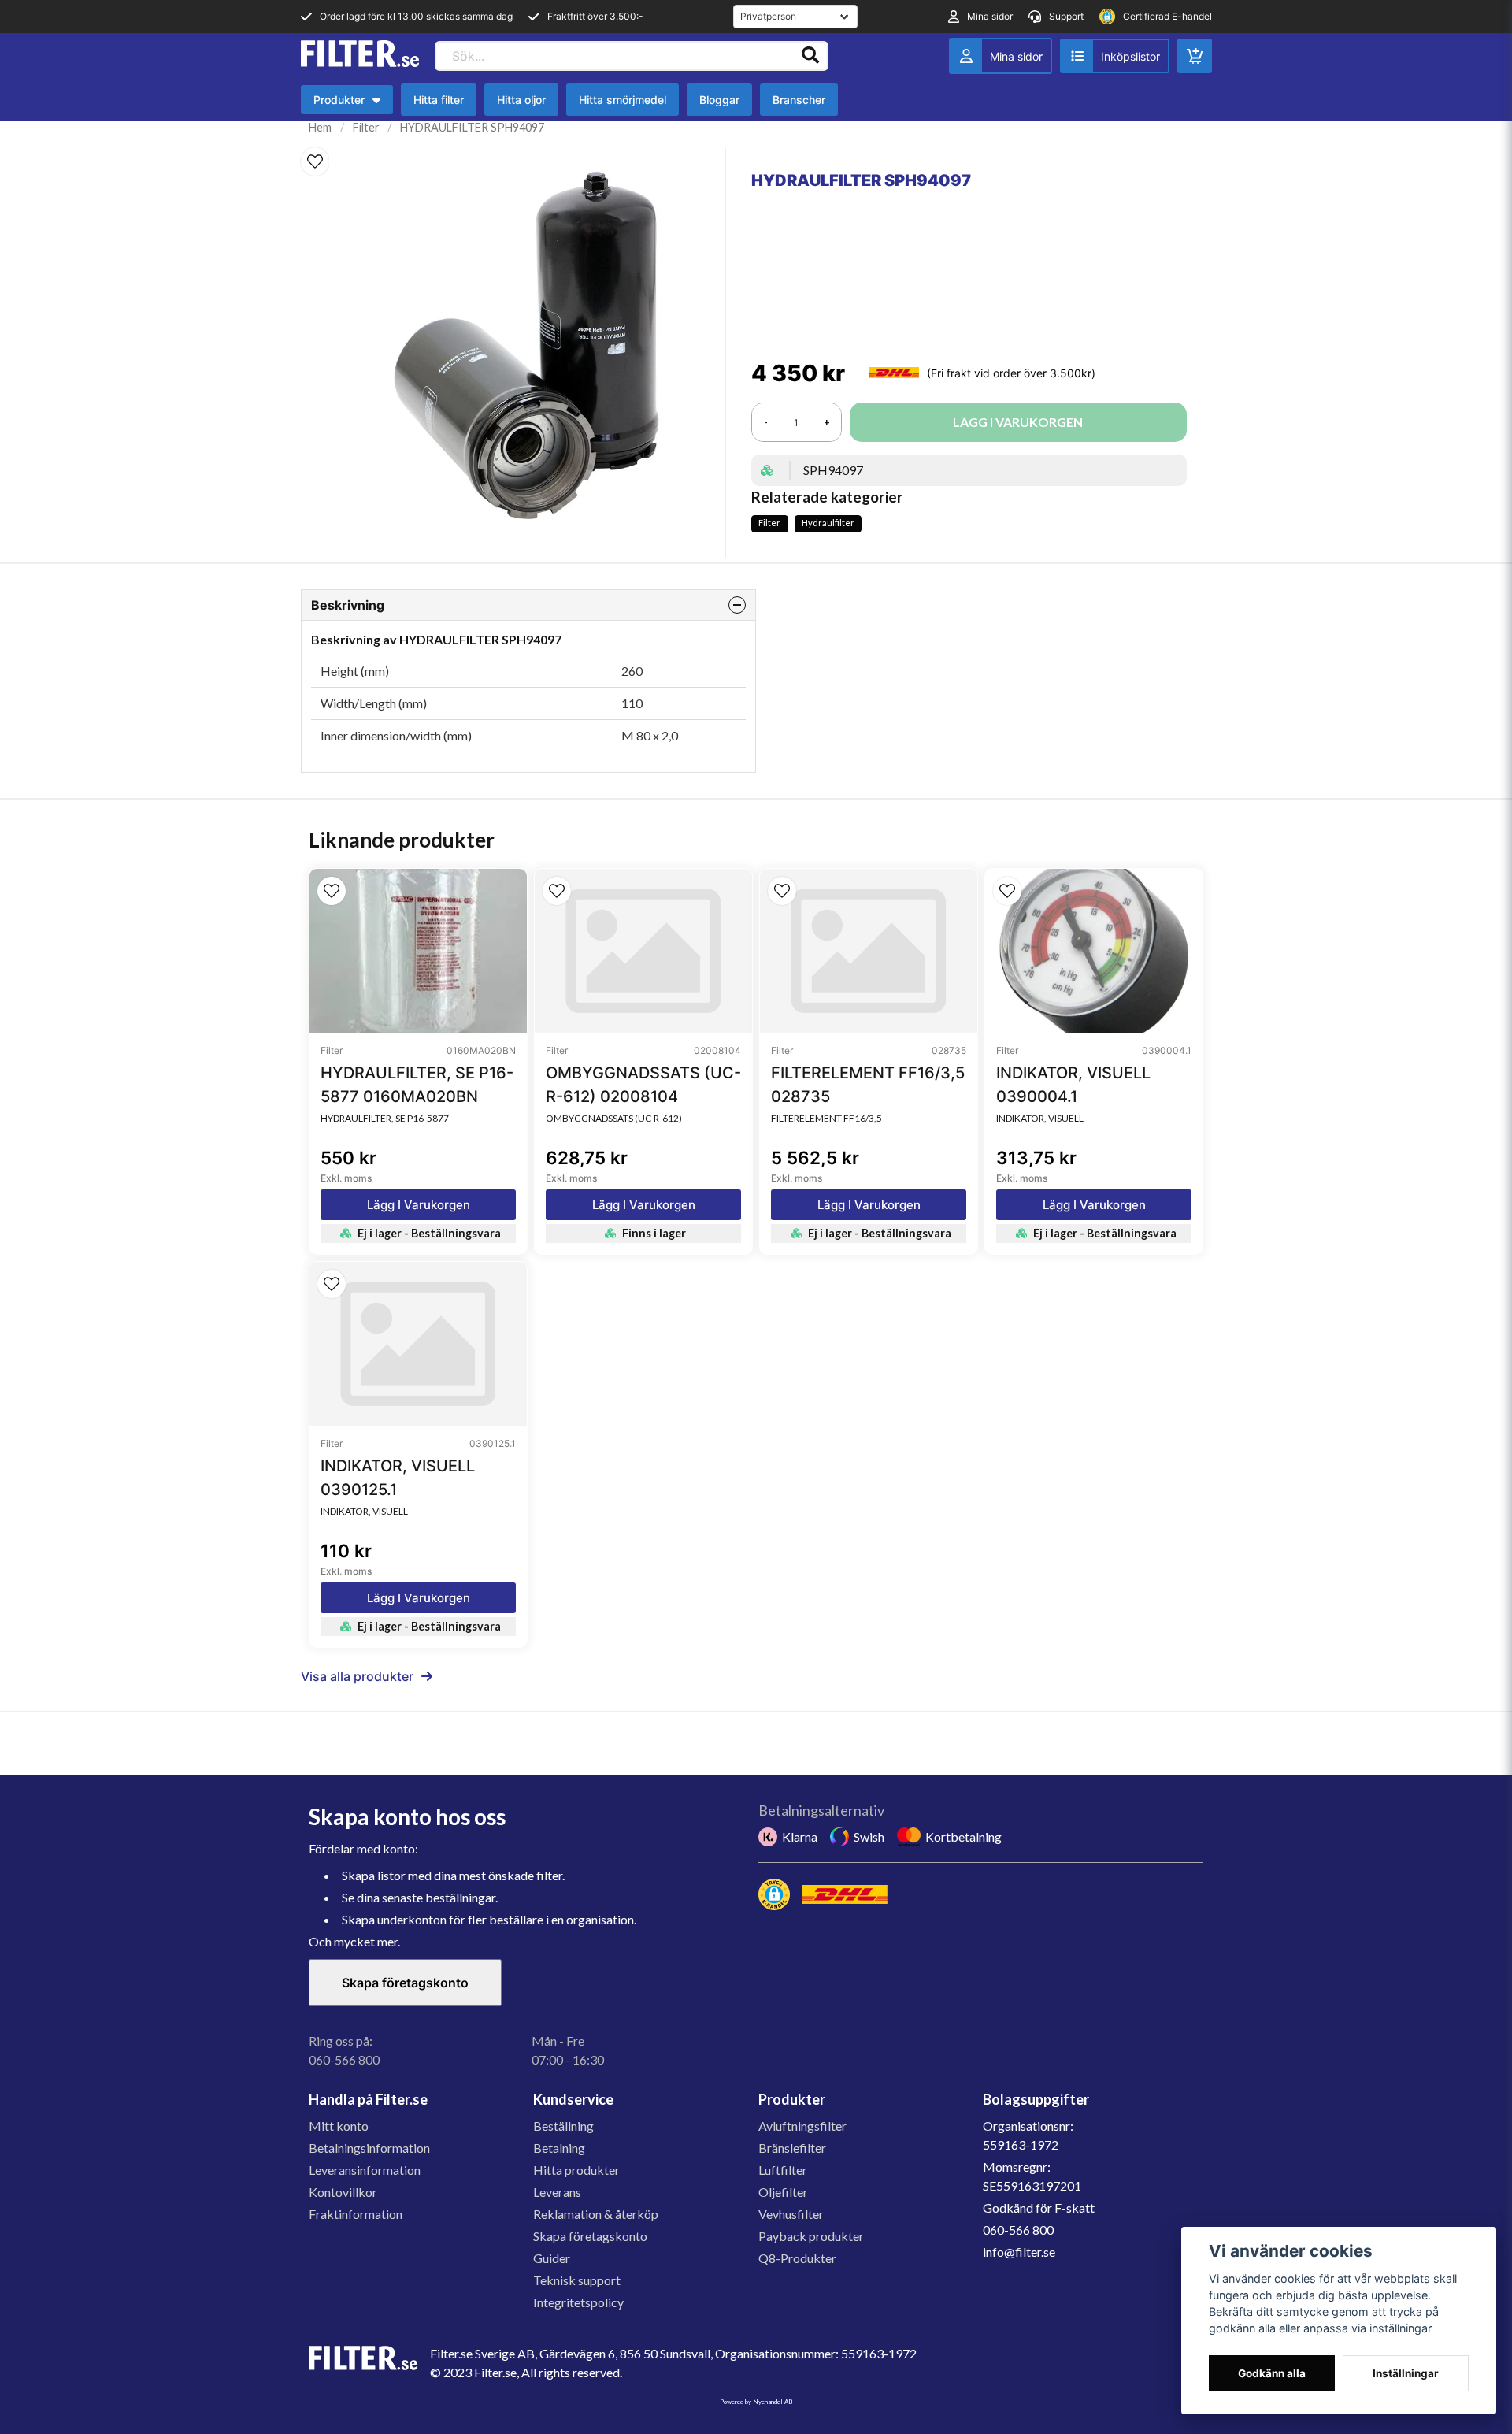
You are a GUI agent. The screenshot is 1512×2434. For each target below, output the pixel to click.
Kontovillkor (343, 2192)
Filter (366, 127)
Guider (552, 2258)
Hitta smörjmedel (623, 100)
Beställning (563, 2126)
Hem (320, 127)
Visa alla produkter (357, 1676)
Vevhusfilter (791, 2214)
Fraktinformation (356, 2214)
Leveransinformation (365, 2170)
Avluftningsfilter (802, 2126)
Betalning (559, 2148)
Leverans (557, 2192)
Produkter (351, 104)
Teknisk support (577, 2280)
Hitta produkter (576, 2170)
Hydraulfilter (828, 523)
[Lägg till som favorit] (1115, 56)
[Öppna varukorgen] (1195, 56)
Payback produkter (811, 2236)
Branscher (799, 100)
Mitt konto (339, 2126)
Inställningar (1406, 2373)
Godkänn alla (1272, 2373)
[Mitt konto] (1001, 56)
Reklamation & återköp (596, 2214)
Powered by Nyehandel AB (756, 2402)
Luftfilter (783, 2170)
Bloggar (719, 100)
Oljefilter (783, 2192)
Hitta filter (439, 100)
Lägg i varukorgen (419, 1205)
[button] (315, 161)
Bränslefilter (792, 2148)
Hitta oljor (521, 100)
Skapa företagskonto (405, 1983)
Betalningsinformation (369, 2148)
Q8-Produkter (797, 2258)
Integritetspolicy (578, 2302)
